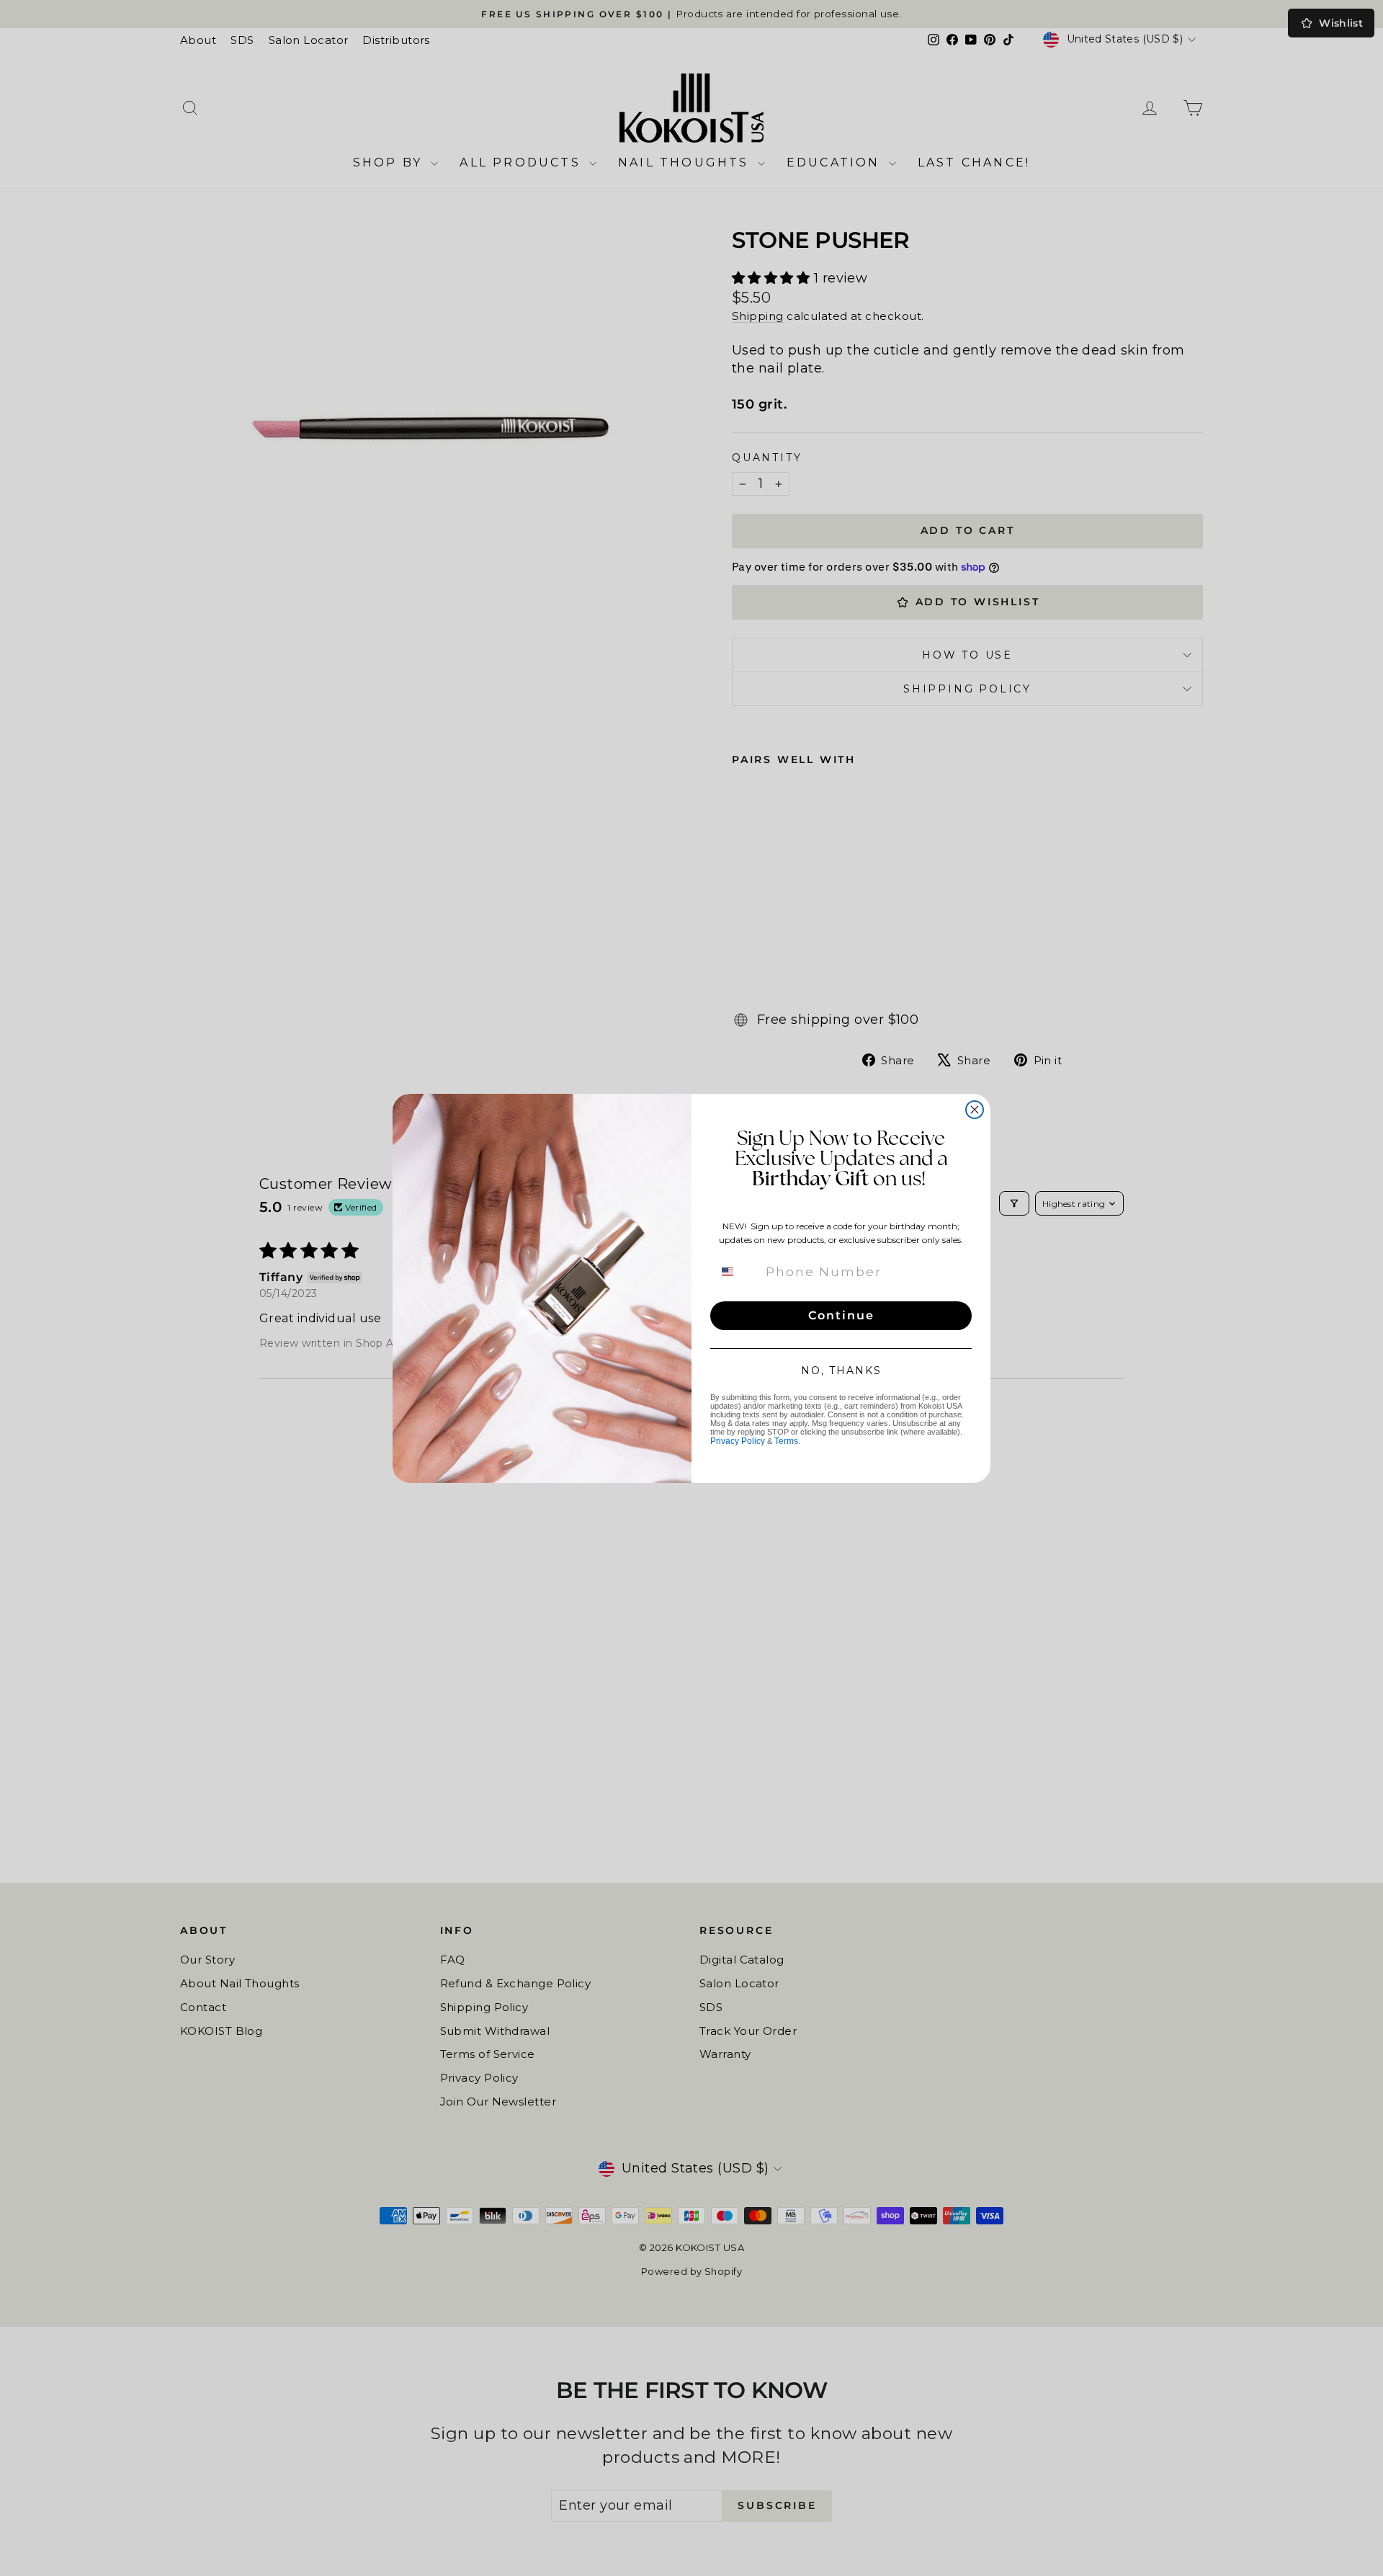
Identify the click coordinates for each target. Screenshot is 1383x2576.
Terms (786, 1441)
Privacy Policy (738, 1441)
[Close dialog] (975, 1110)
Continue (841, 1315)
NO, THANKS (841, 1371)
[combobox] (736, 1272)
